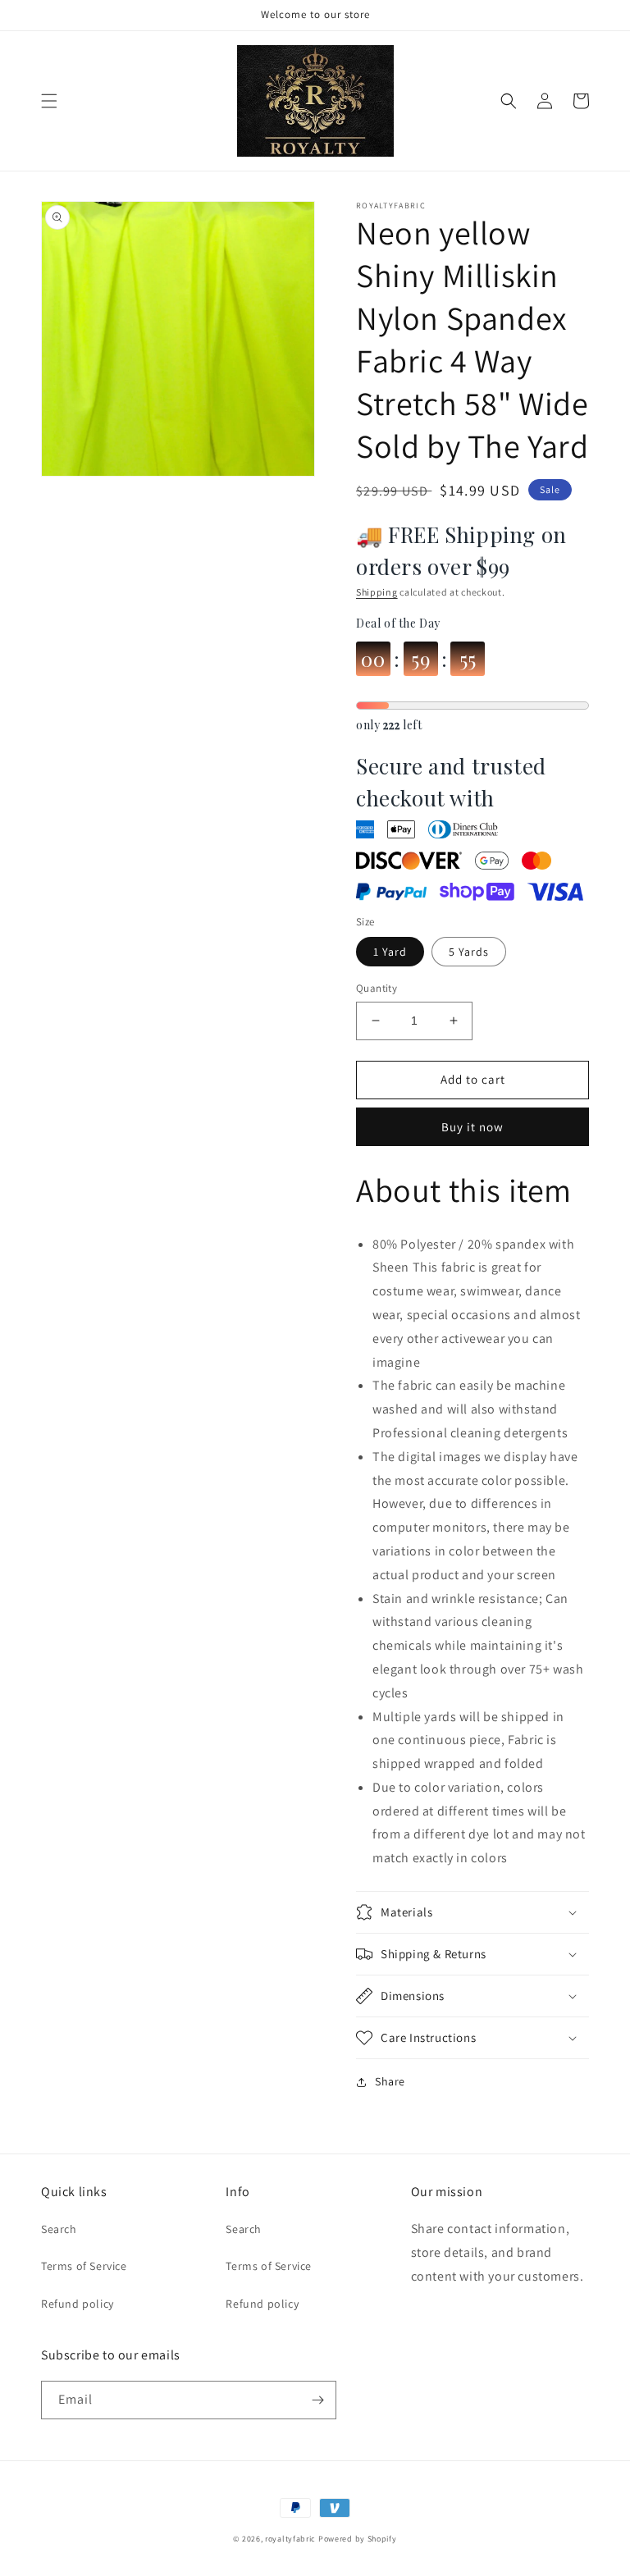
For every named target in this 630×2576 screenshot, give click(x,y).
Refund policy (78, 2304)
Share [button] (390, 2081)
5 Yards (469, 952)
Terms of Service (84, 2266)
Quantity (377, 988)
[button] (49, 101)
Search (59, 2229)
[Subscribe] (317, 2400)
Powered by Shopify (358, 2539)
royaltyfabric (290, 2539)
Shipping (377, 592)
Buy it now (472, 1127)
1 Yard (390, 952)
